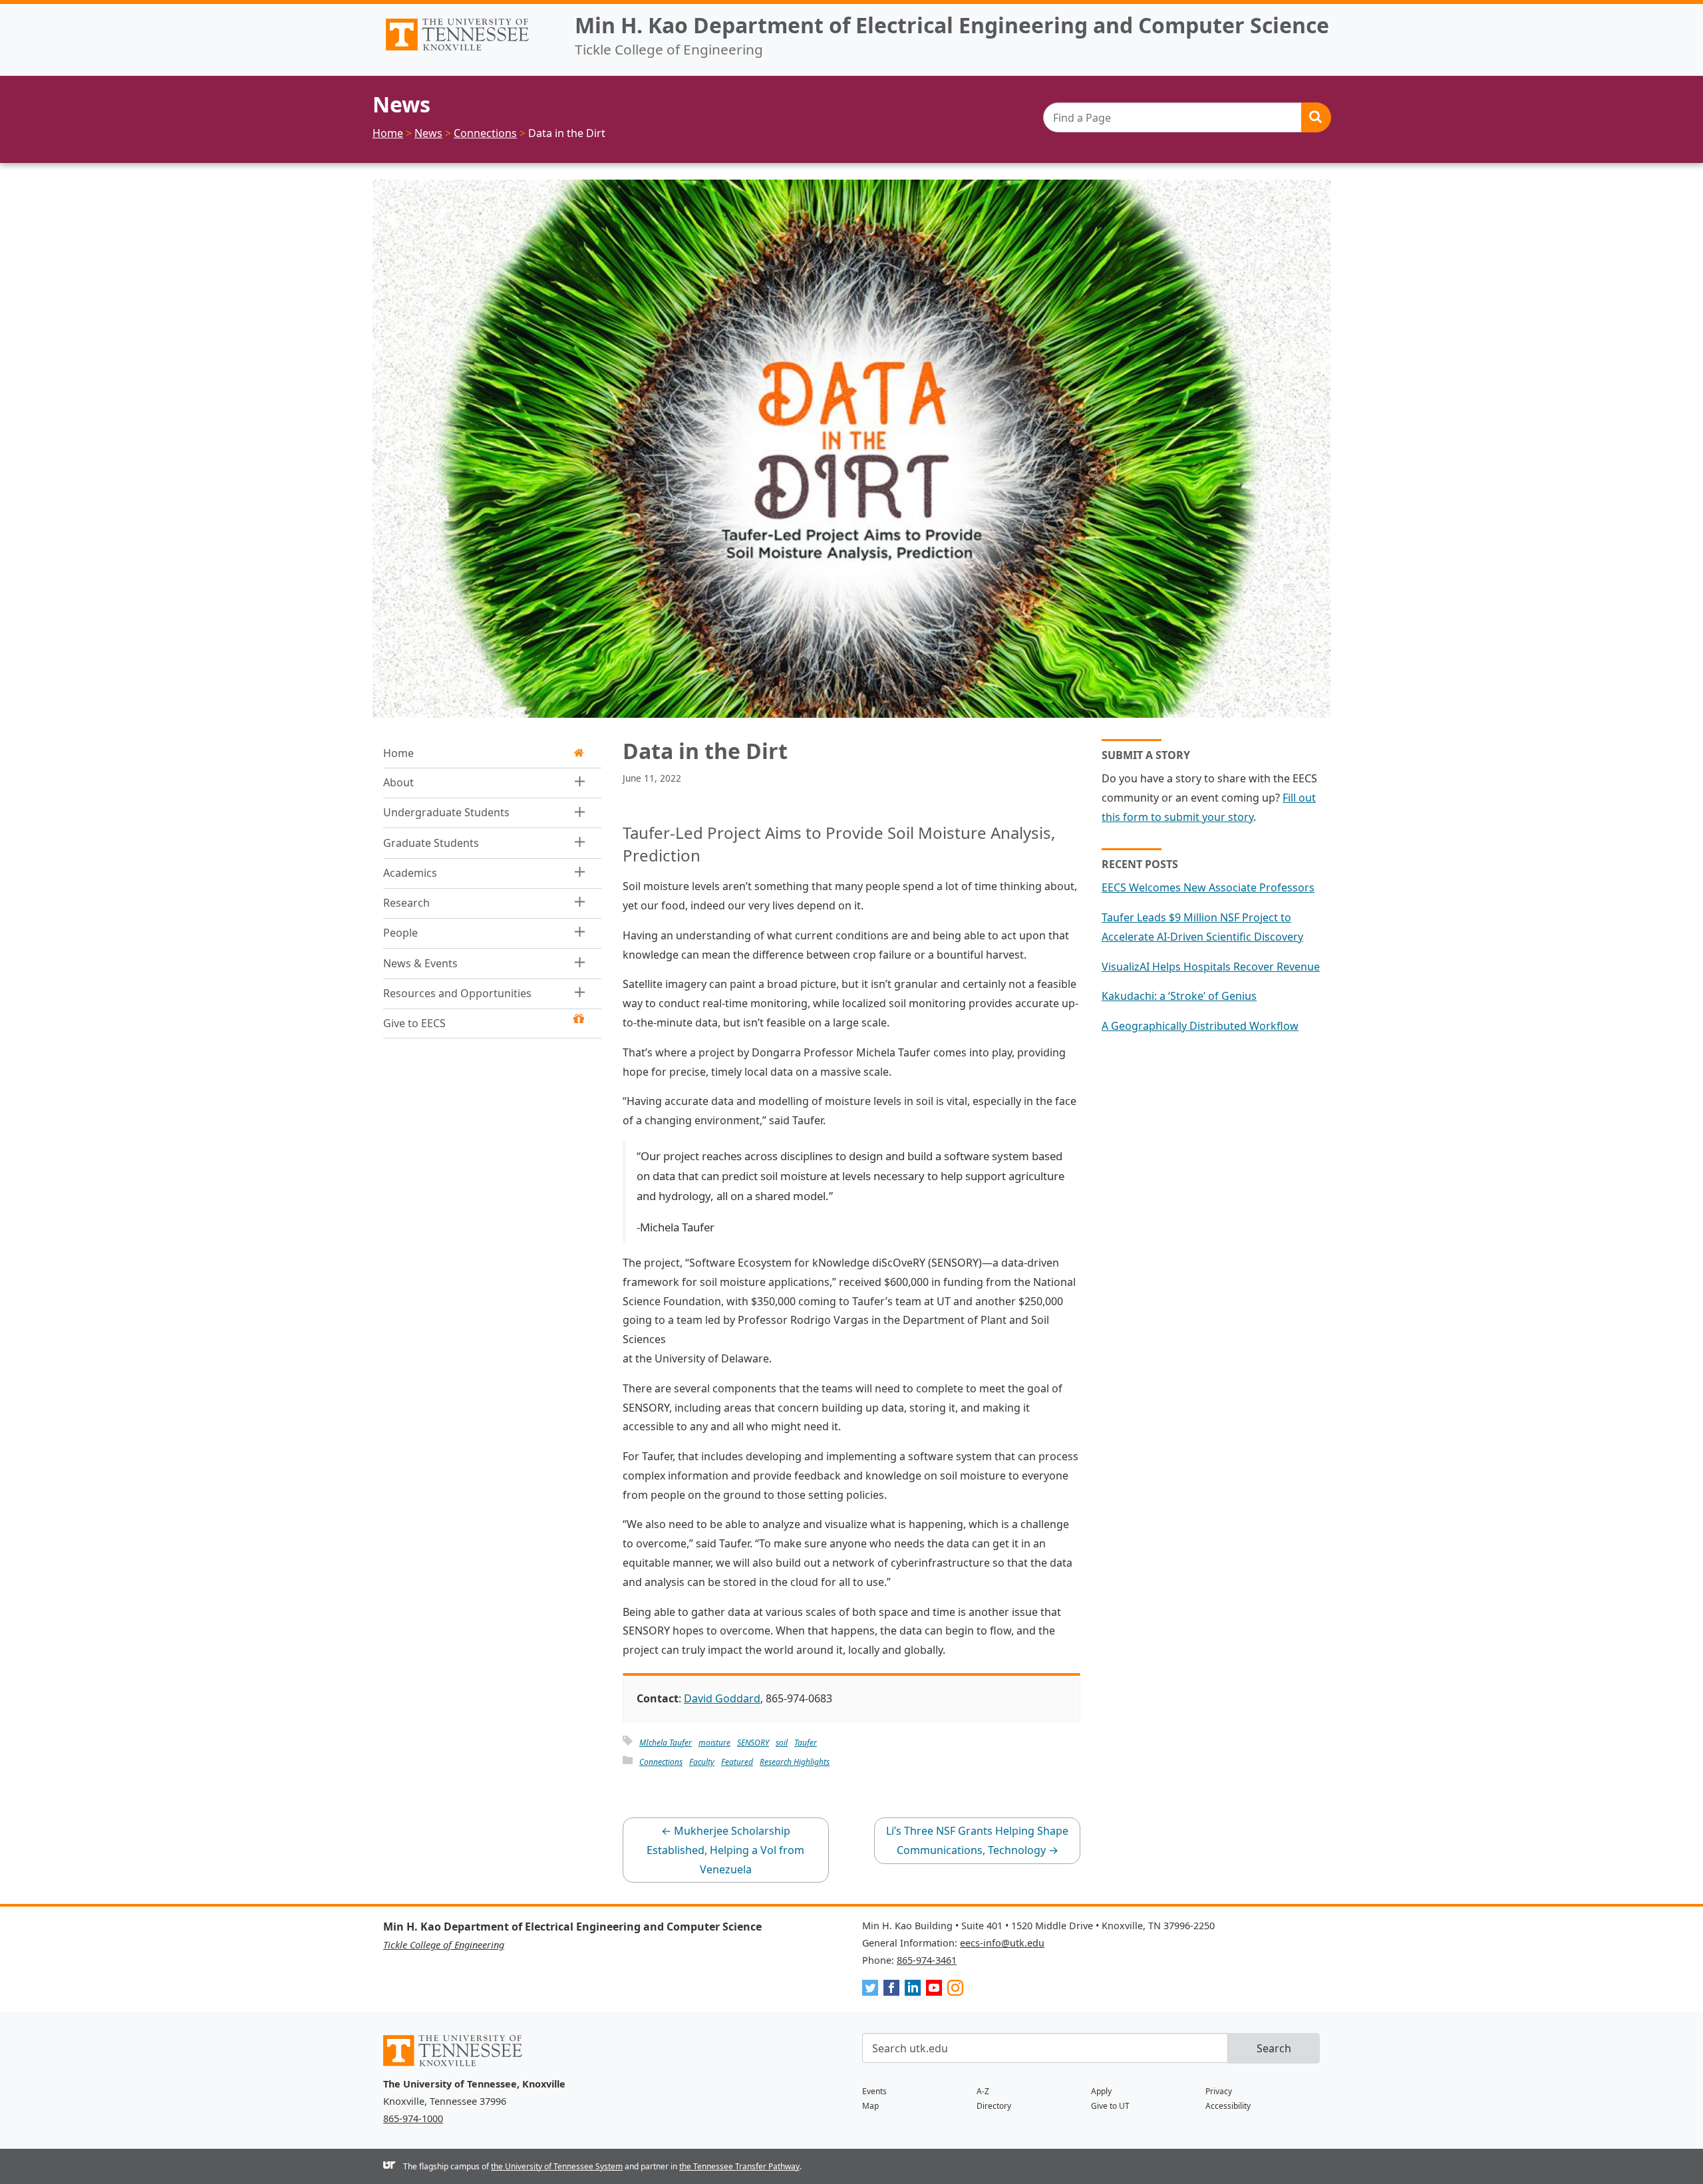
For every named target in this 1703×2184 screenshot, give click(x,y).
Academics (410, 872)
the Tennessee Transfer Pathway (739, 2166)
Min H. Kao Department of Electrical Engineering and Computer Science (952, 25)
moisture (714, 1743)
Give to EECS (414, 1023)
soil (782, 1743)
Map (870, 2106)
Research (406, 903)
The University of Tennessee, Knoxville (468, 51)
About (398, 782)
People (400, 933)
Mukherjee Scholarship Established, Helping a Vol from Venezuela (725, 1850)
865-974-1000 (413, 2118)
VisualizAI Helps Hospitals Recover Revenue (1211, 967)
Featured (737, 1762)
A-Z (983, 2091)
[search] (1187, 117)
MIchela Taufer (666, 1743)
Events (874, 2091)
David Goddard (722, 1698)
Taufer (806, 1743)
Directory (994, 2106)
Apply (1101, 2091)
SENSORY (753, 1743)
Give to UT (1110, 2106)
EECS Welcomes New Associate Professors (1208, 887)
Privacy (1219, 2091)
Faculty (702, 1762)
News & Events (420, 963)
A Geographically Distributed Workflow (1200, 1026)
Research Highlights (795, 1762)
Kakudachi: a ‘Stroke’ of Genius (1179, 996)
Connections (661, 1762)
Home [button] (398, 753)
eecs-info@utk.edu (1002, 1943)
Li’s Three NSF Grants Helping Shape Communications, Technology (977, 1840)
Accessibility (1228, 2106)
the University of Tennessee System (557, 2166)
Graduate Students (431, 842)
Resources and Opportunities (457, 993)
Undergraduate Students (446, 812)
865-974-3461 (927, 1960)
